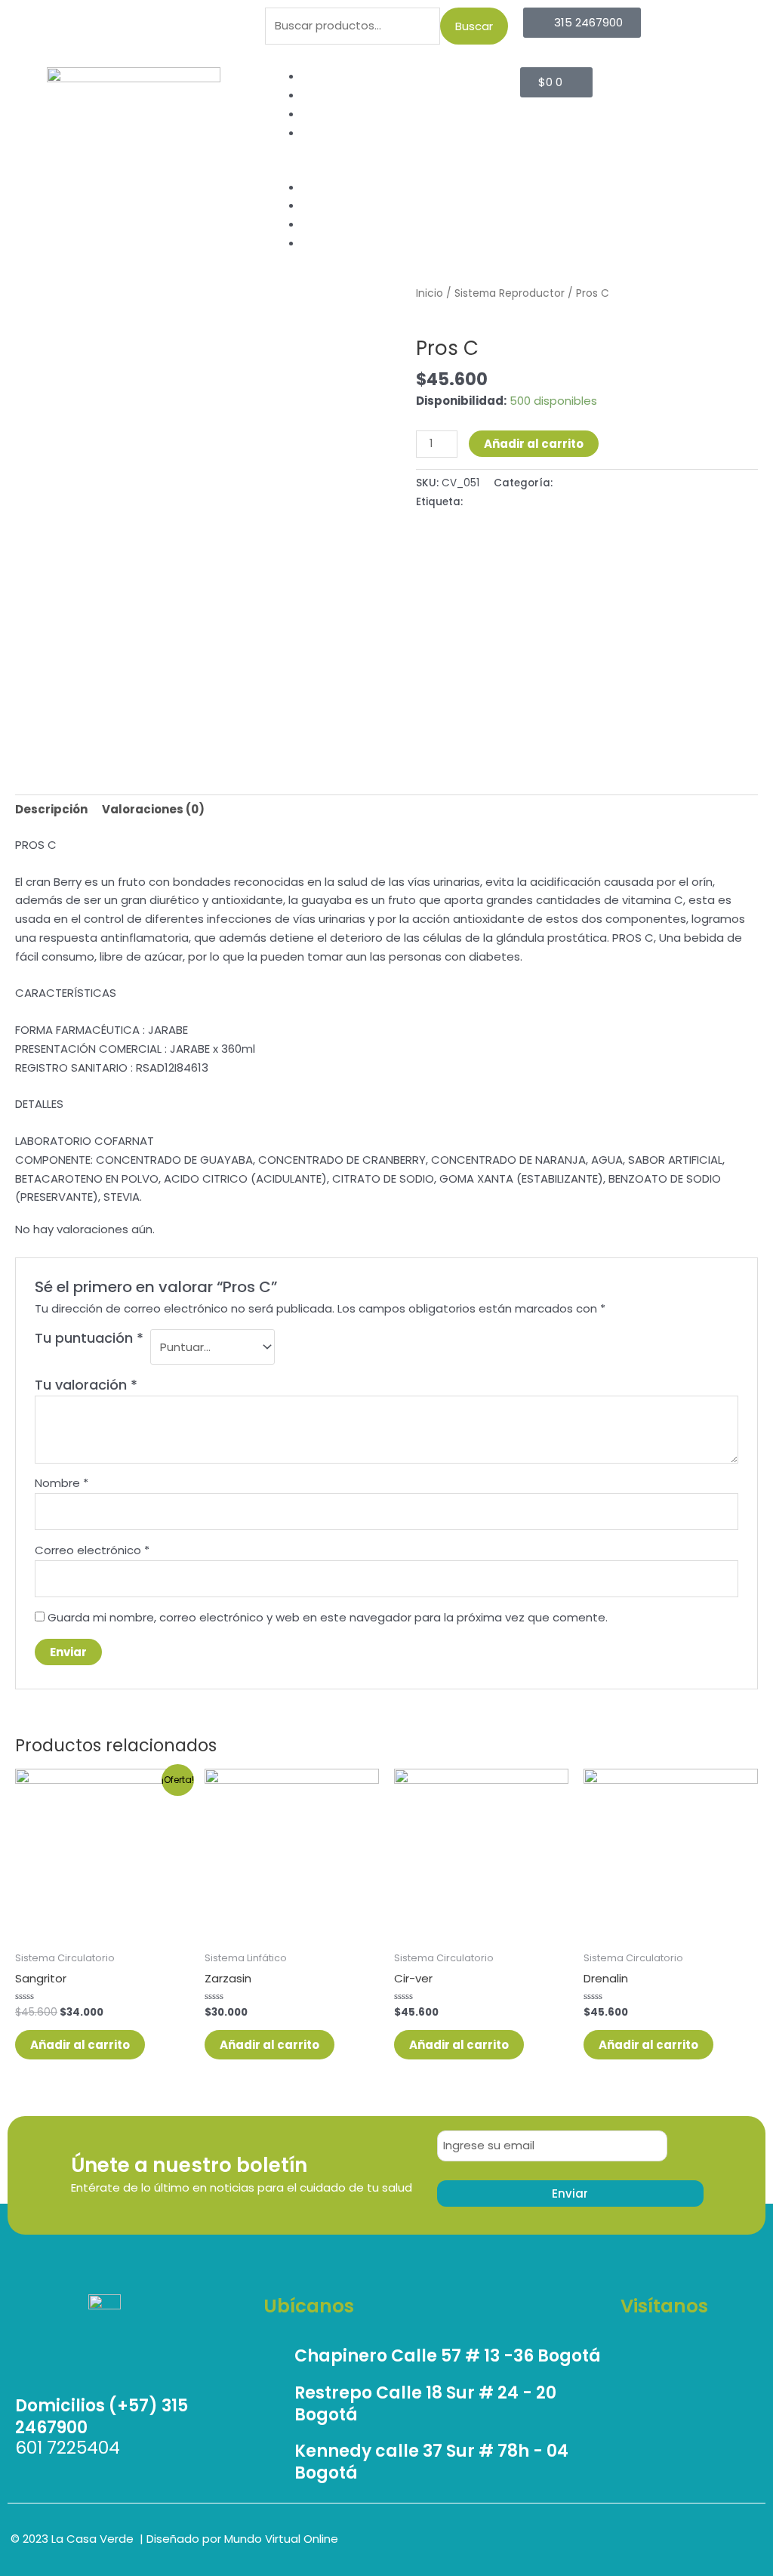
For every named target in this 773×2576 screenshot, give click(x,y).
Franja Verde (337, 114)
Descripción (51, 809)
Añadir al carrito (534, 444)
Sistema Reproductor (510, 293)
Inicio (316, 76)
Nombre (62, 1483)
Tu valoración (86, 1385)
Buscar (474, 26)
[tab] (51, 810)
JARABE (484, 502)
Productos (331, 95)
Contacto (330, 133)
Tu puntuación (89, 1338)
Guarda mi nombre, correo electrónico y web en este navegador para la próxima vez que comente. (328, 1617)
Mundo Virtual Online (281, 2539)
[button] (387, 169)
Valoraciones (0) (153, 809)
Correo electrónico (92, 1550)
